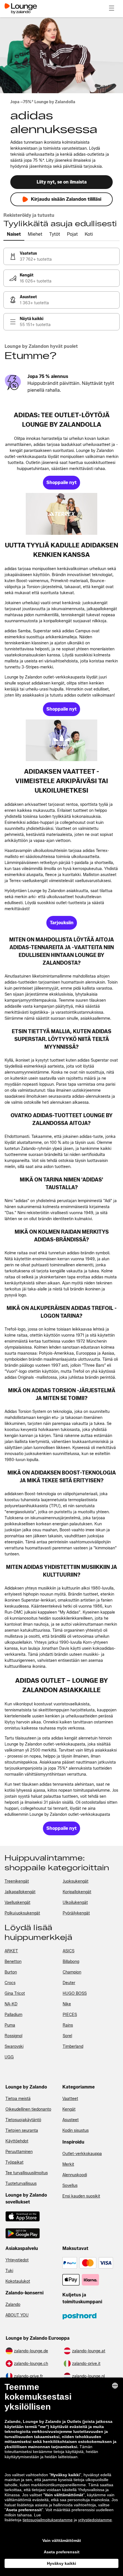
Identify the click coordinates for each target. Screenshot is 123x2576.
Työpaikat (14, 2162)
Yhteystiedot (17, 2260)
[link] (61, 256)
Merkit (68, 2164)
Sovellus (70, 2186)
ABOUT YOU (17, 2315)
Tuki (9, 2271)
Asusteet (71, 2120)
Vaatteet (70, 2099)
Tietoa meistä (18, 2099)
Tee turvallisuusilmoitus (27, 2173)
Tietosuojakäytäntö (23, 2120)
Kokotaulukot (18, 2281)
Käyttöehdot (17, 2141)
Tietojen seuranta (22, 2131)
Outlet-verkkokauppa (82, 2154)
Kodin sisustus (76, 2131)
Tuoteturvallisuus (21, 2184)
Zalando (13, 2305)
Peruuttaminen (19, 2152)
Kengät (69, 2109)
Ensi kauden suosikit (81, 2196)
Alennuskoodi (75, 2175)
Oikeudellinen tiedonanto (28, 2109)
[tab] (14, 235)
